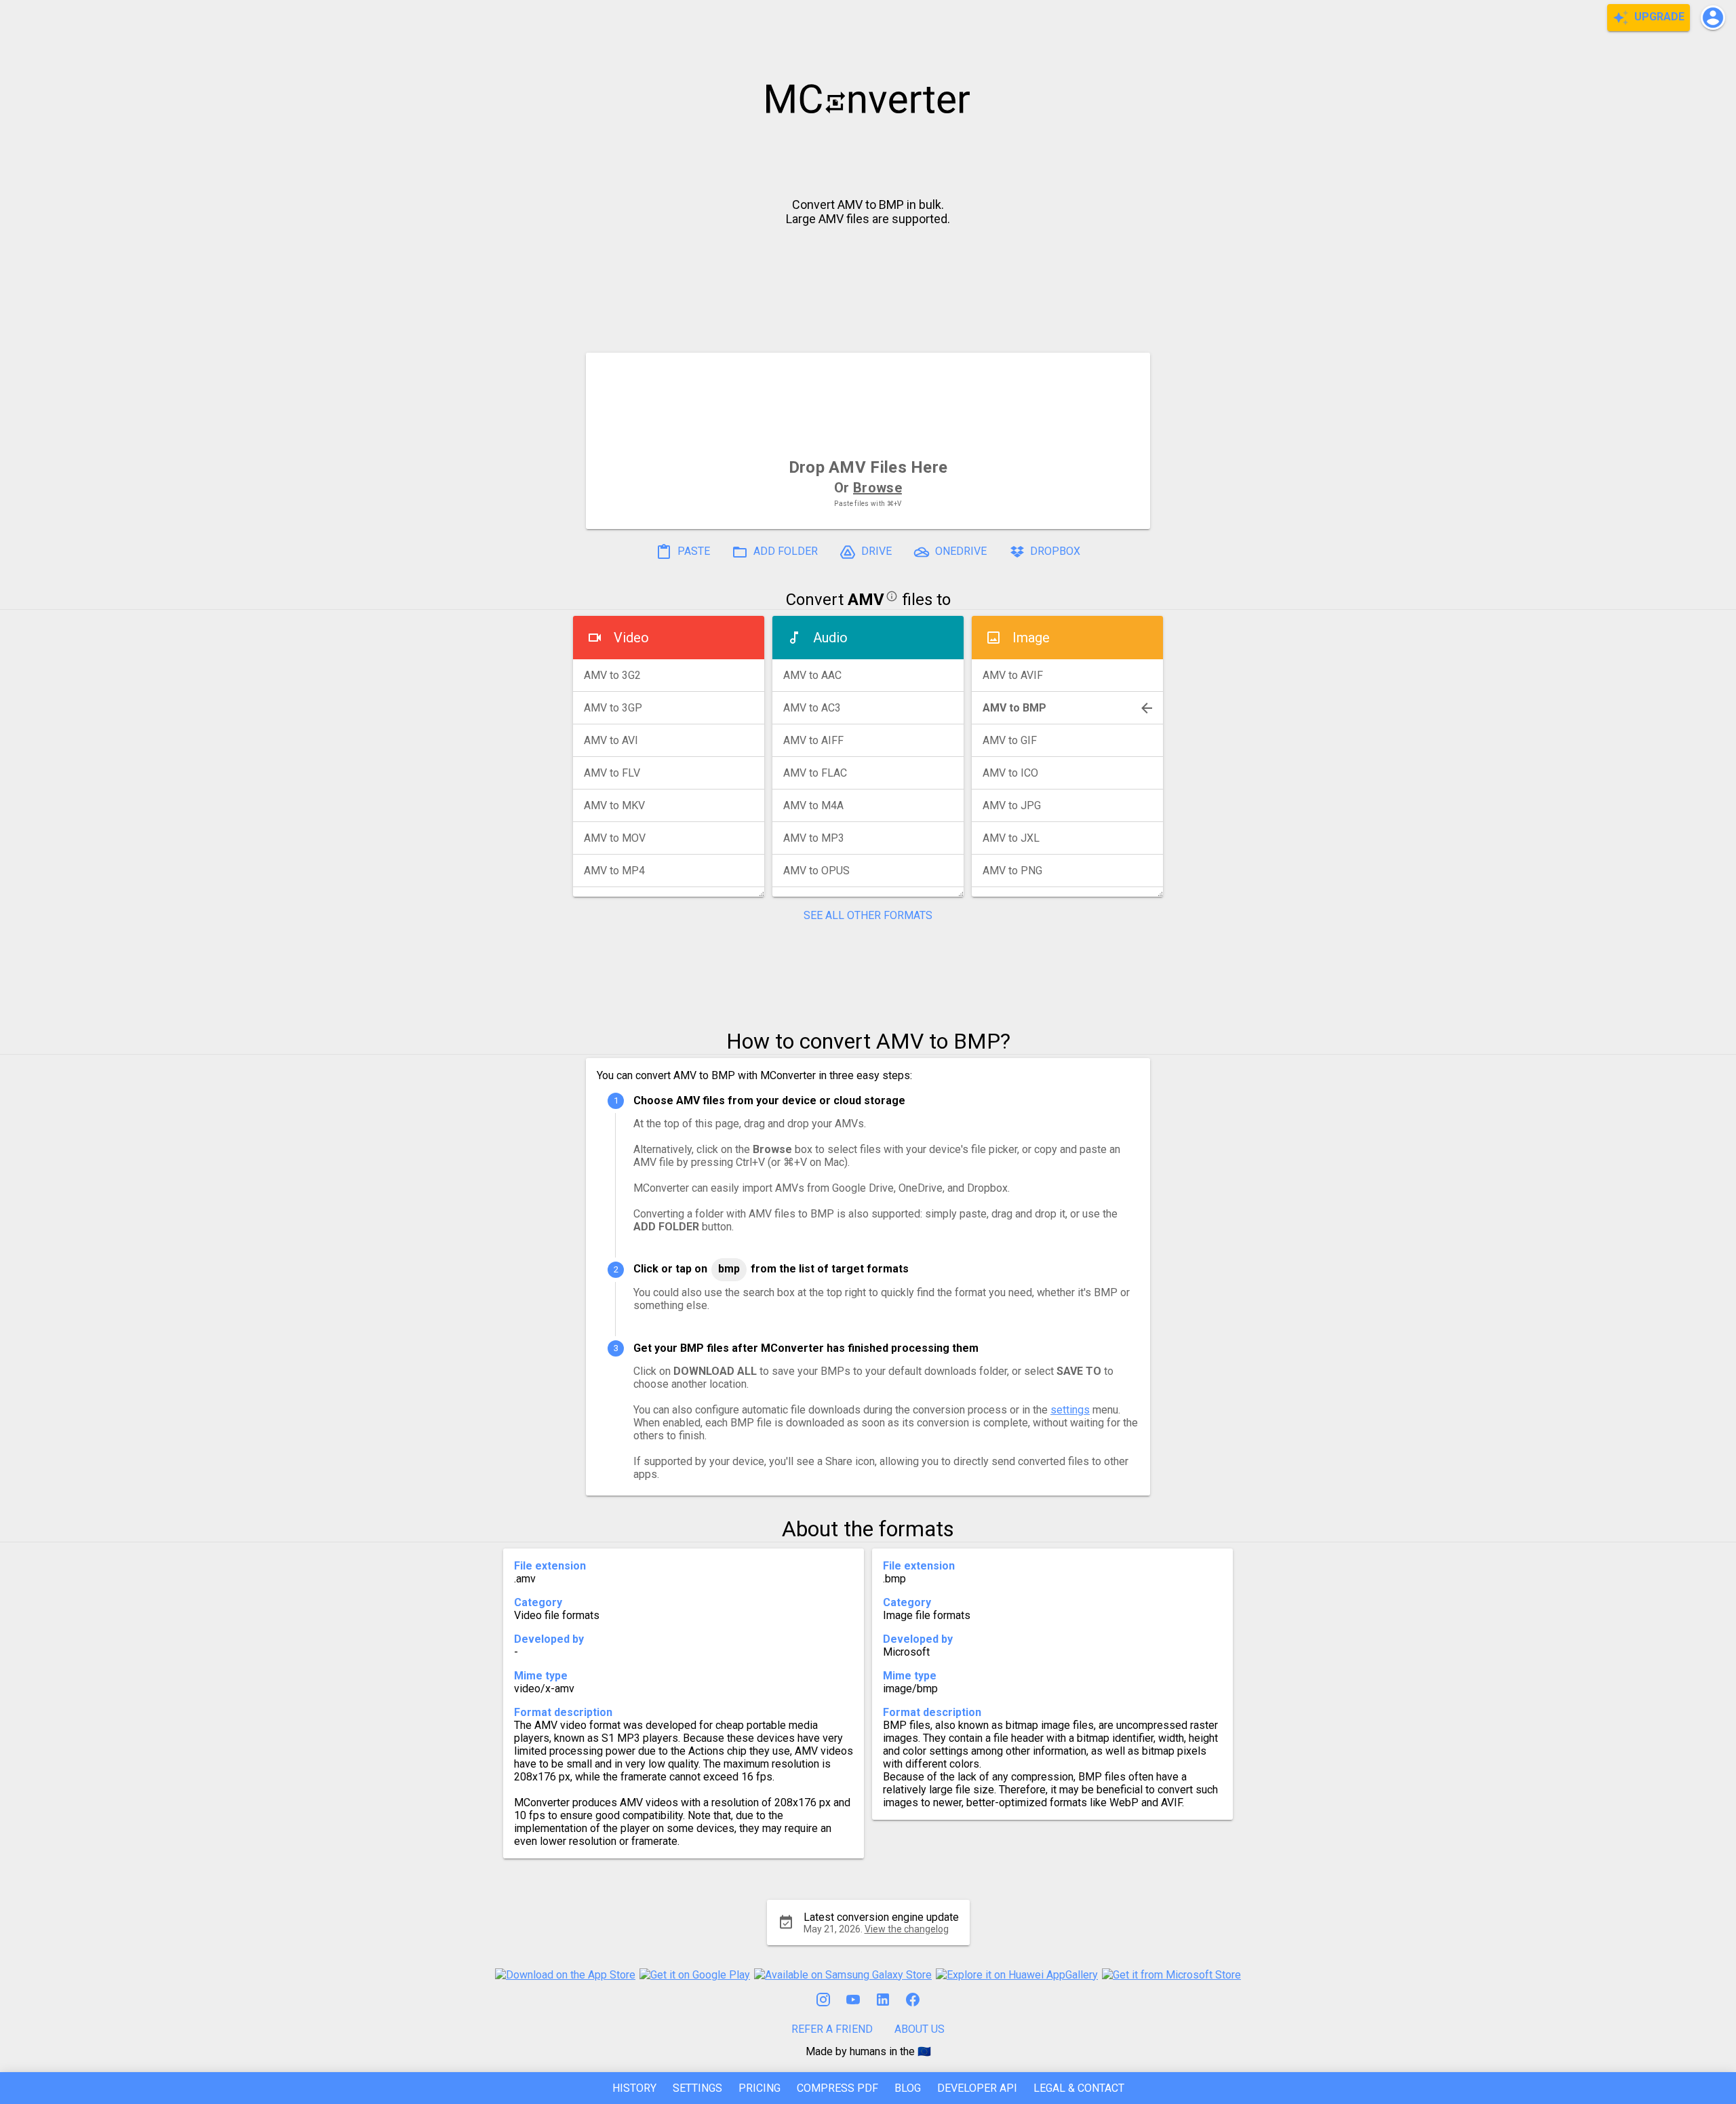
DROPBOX (1054, 551)
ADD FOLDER (784, 551)
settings (1070, 1410)
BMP (729, 1269)
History (634, 2088)
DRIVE (875, 551)
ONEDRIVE (960, 551)
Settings (697, 2088)
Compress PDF (837, 2088)
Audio (830, 638)
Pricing (759, 2088)
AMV (866, 600)
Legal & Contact (1079, 2088)
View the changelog (907, 1929)
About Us (920, 2029)
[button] (1713, 18)
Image (1031, 638)
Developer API (977, 2088)
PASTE (692, 551)
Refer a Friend (832, 2029)
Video (631, 638)
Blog (908, 2088)
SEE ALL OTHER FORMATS (868, 915)
